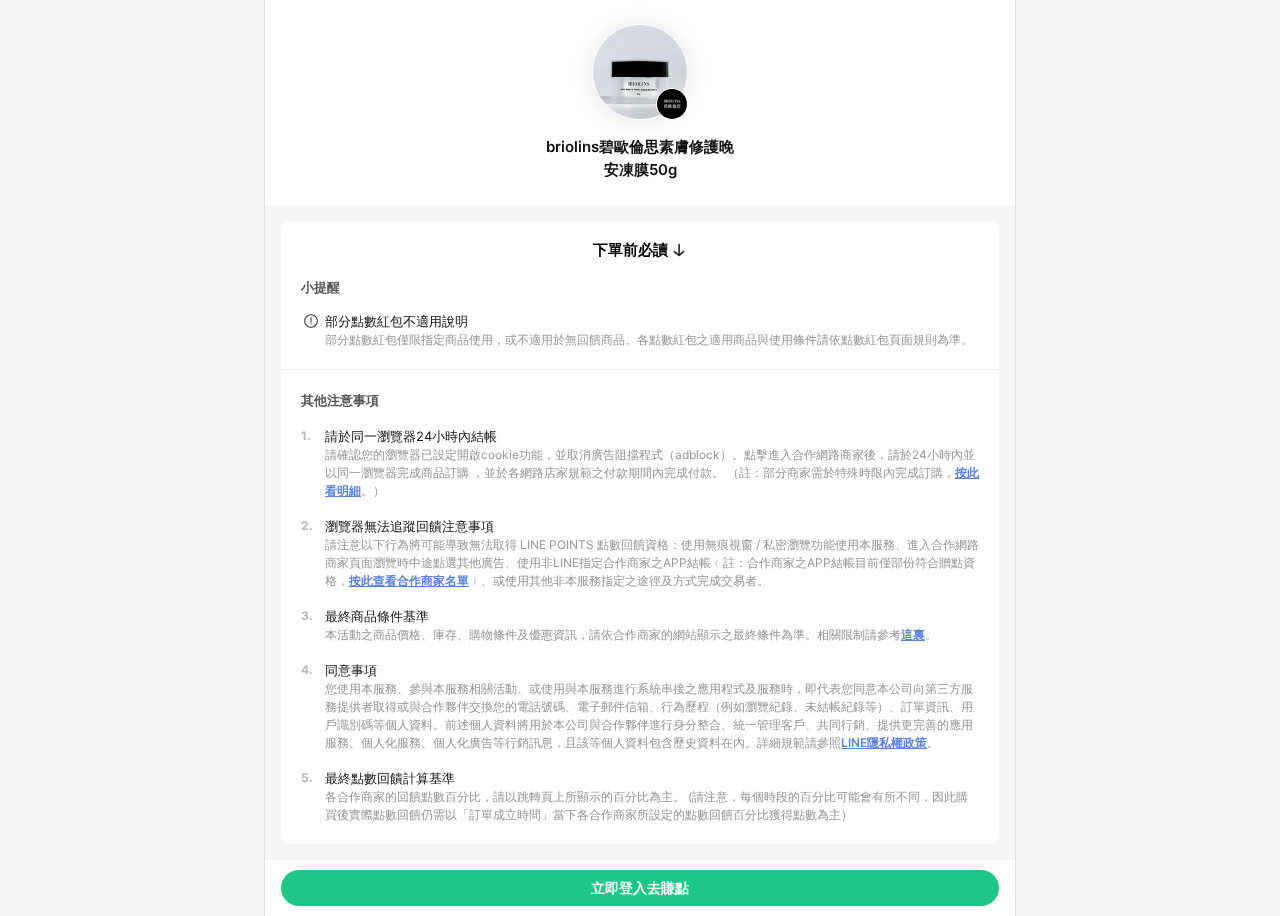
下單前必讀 (630, 250)
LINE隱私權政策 (884, 742)
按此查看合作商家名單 (409, 580)
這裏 (913, 634)
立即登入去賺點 (640, 887)
